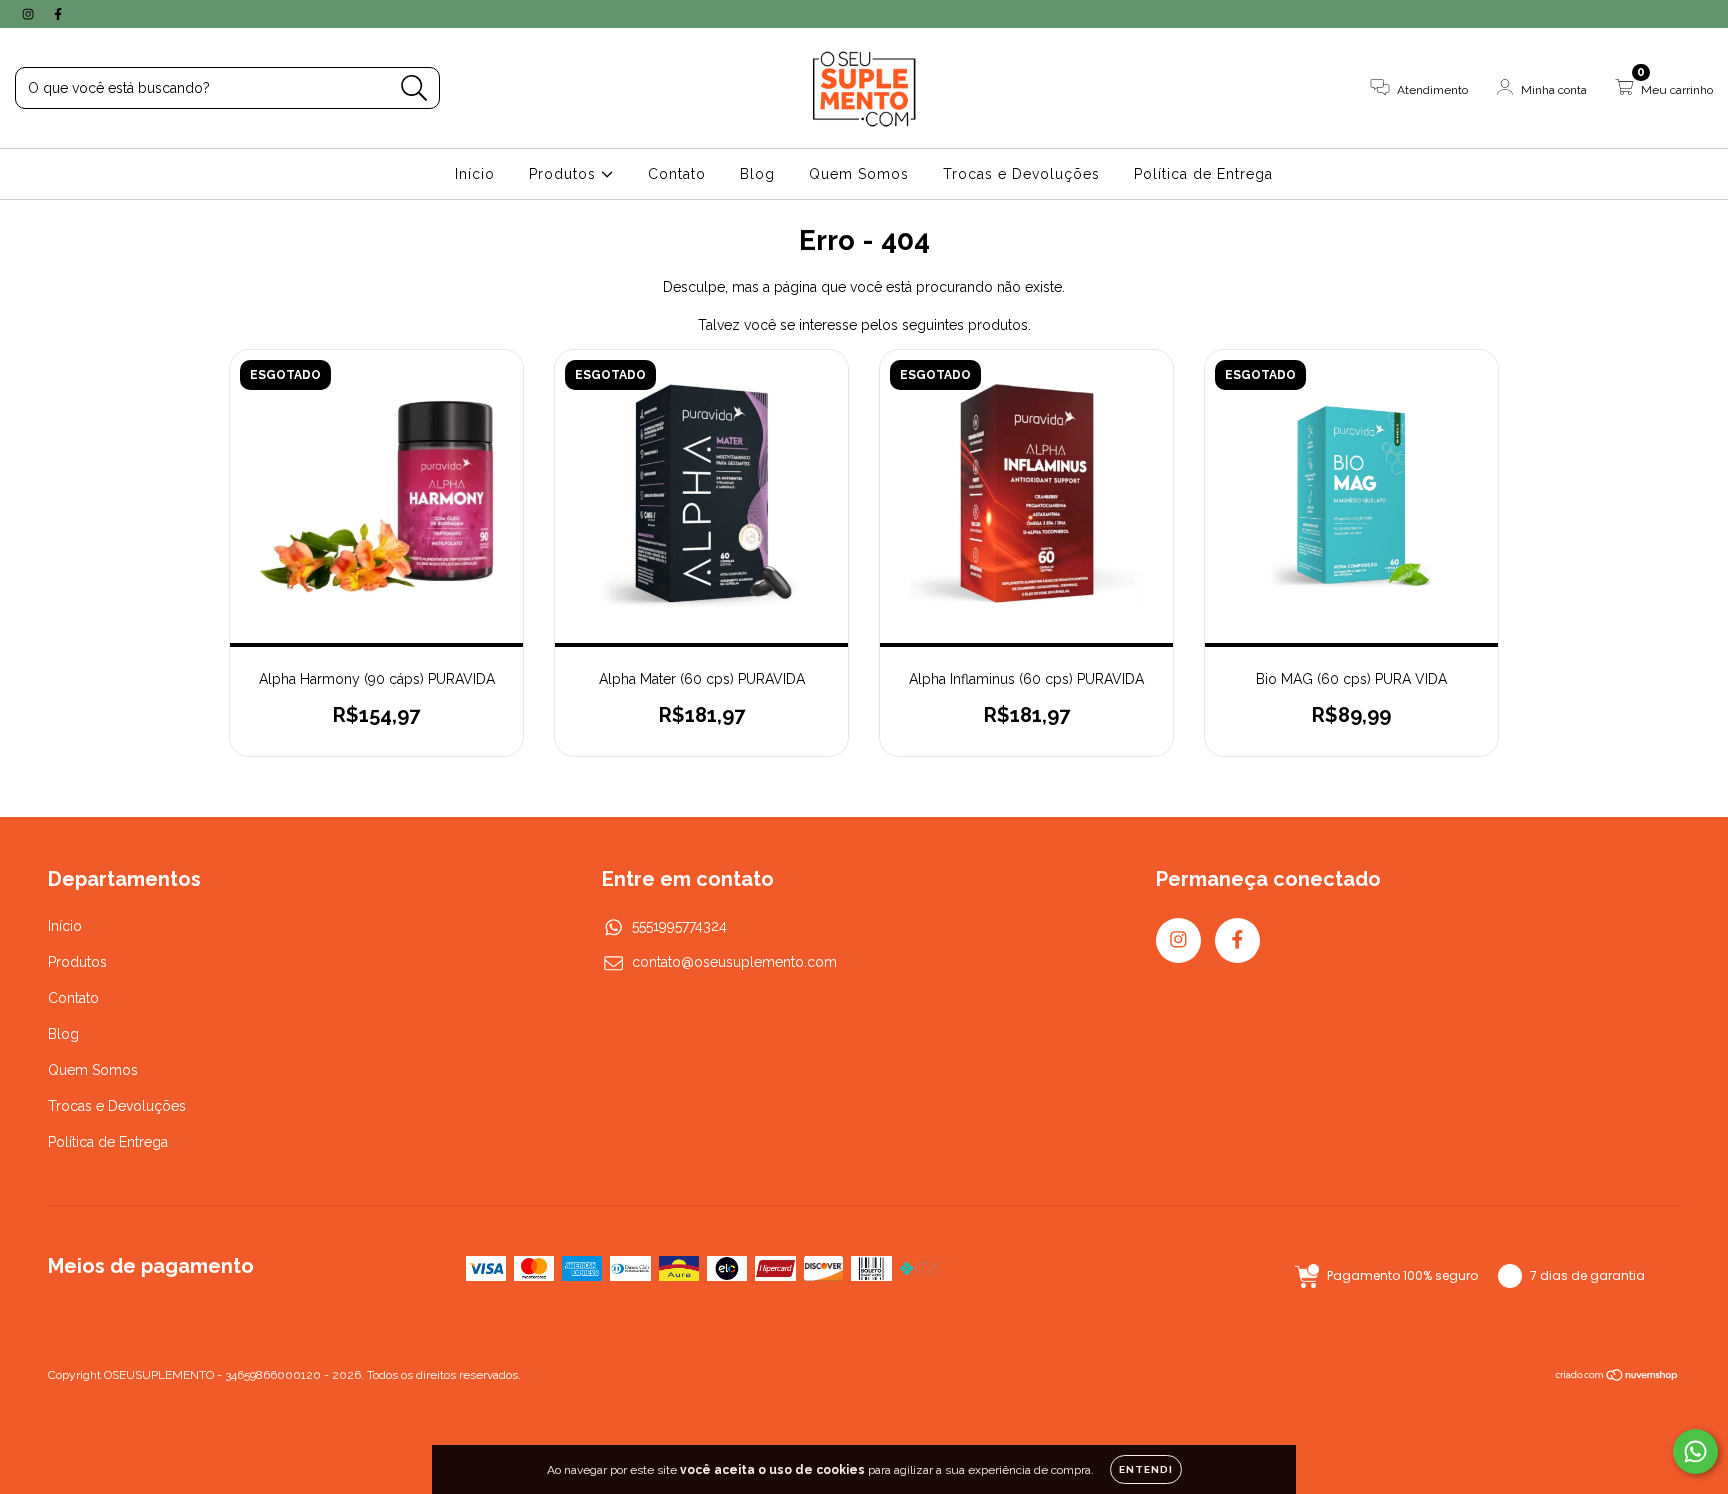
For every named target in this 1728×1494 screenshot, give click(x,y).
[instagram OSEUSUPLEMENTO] (30, 14)
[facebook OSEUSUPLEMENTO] (58, 14)
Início (475, 174)
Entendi (1146, 1469)
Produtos (565, 174)
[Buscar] (414, 88)
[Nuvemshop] (1617, 1378)
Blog (757, 174)
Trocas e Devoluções (1021, 174)
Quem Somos (859, 174)
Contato (677, 174)
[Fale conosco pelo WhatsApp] (1695, 1451)
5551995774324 (679, 926)
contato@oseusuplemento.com (734, 962)
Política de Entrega (1203, 174)
